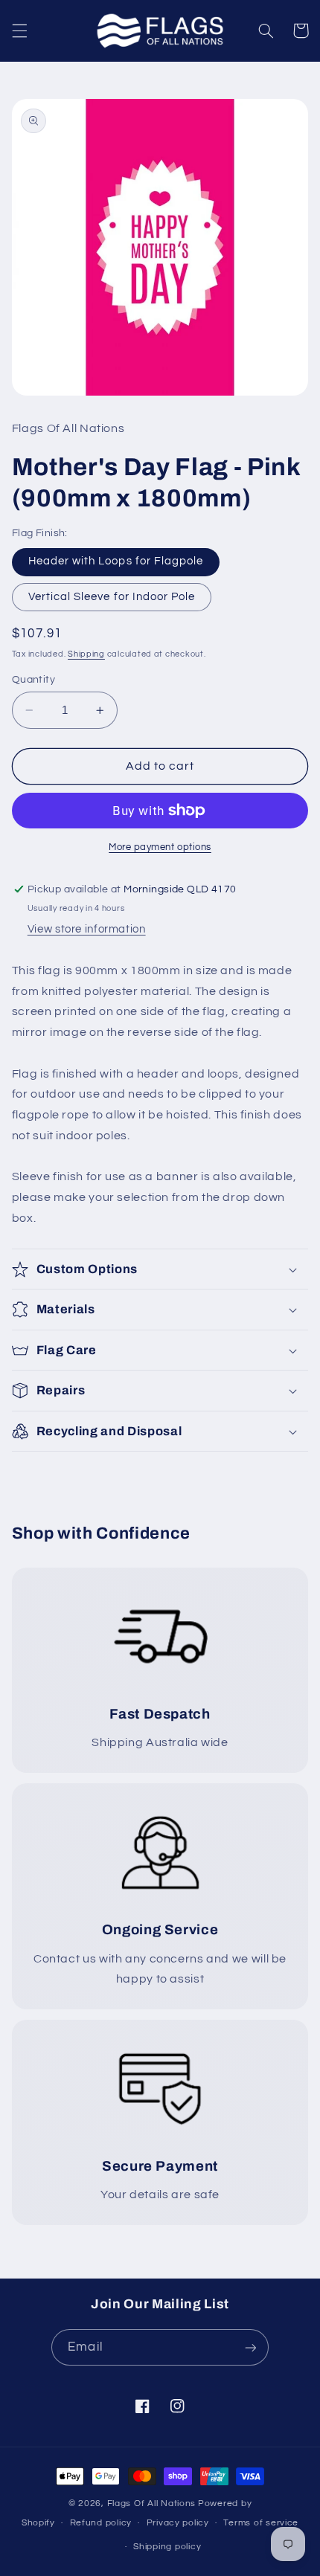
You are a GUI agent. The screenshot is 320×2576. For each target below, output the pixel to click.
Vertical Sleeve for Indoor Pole (112, 597)
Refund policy (101, 2523)
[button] (19, 30)
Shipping (86, 654)
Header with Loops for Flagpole (116, 561)
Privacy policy (178, 2523)
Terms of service (261, 2523)
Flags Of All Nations (152, 2503)
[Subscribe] (250, 2347)
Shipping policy (167, 2547)
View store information (87, 929)
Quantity (33, 680)
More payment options (160, 847)
